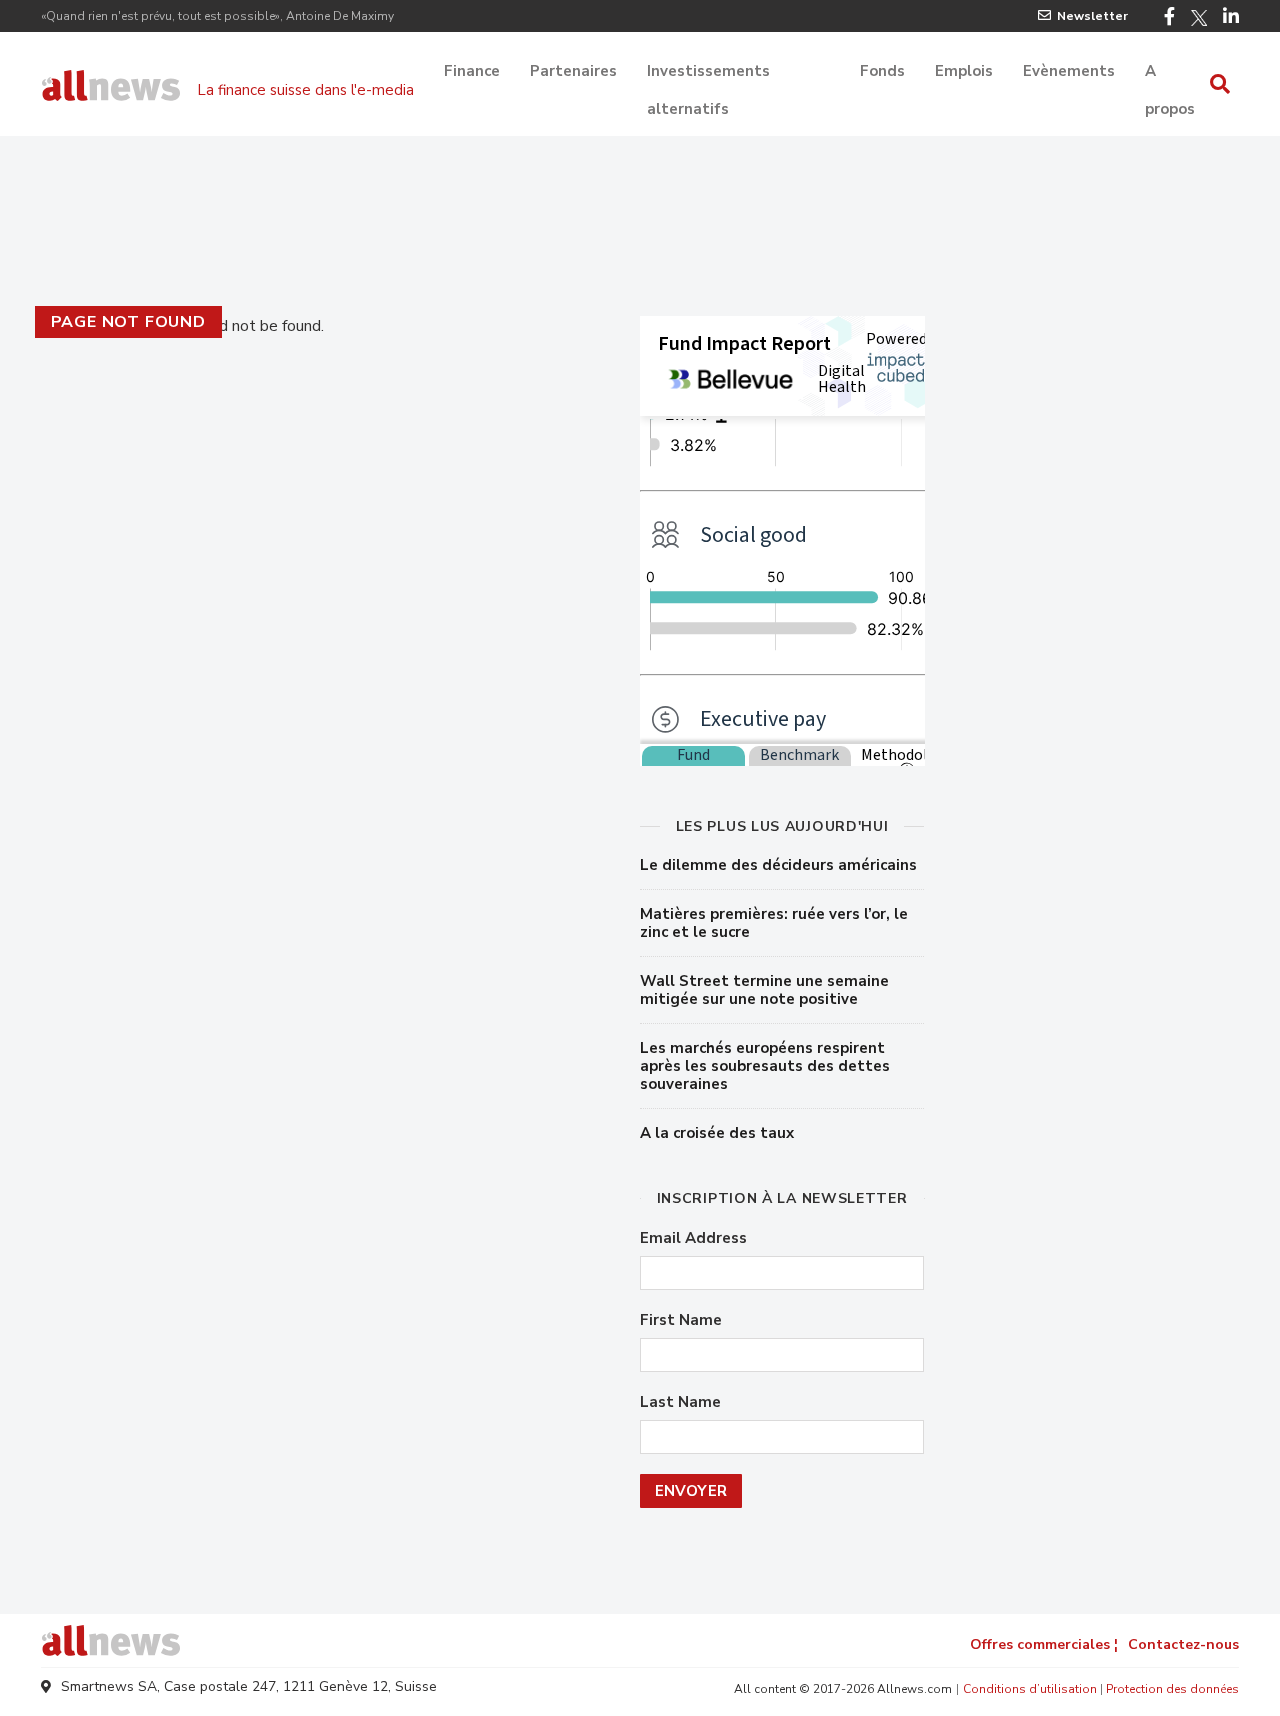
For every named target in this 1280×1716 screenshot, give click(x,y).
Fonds (882, 71)
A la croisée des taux (717, 1133)
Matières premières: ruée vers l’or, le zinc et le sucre (774, 923)
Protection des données (1172, 1689)
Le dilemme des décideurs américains (778, 865)
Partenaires (573, 71)
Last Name (680, 1402)
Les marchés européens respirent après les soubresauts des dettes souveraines (765, 1066)
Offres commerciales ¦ (1044, 1644)
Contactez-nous (1183, 1644)
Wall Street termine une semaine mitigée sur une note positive (764, 990)
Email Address (693, 1238)
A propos (1170, 73)
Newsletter (1092, 16)
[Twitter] (1199, 18)
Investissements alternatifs (708, 73)
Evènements (1069, 71)
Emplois (964, 71)
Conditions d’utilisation (1030, 1689)
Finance (472, 71)
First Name (681, 1320)
